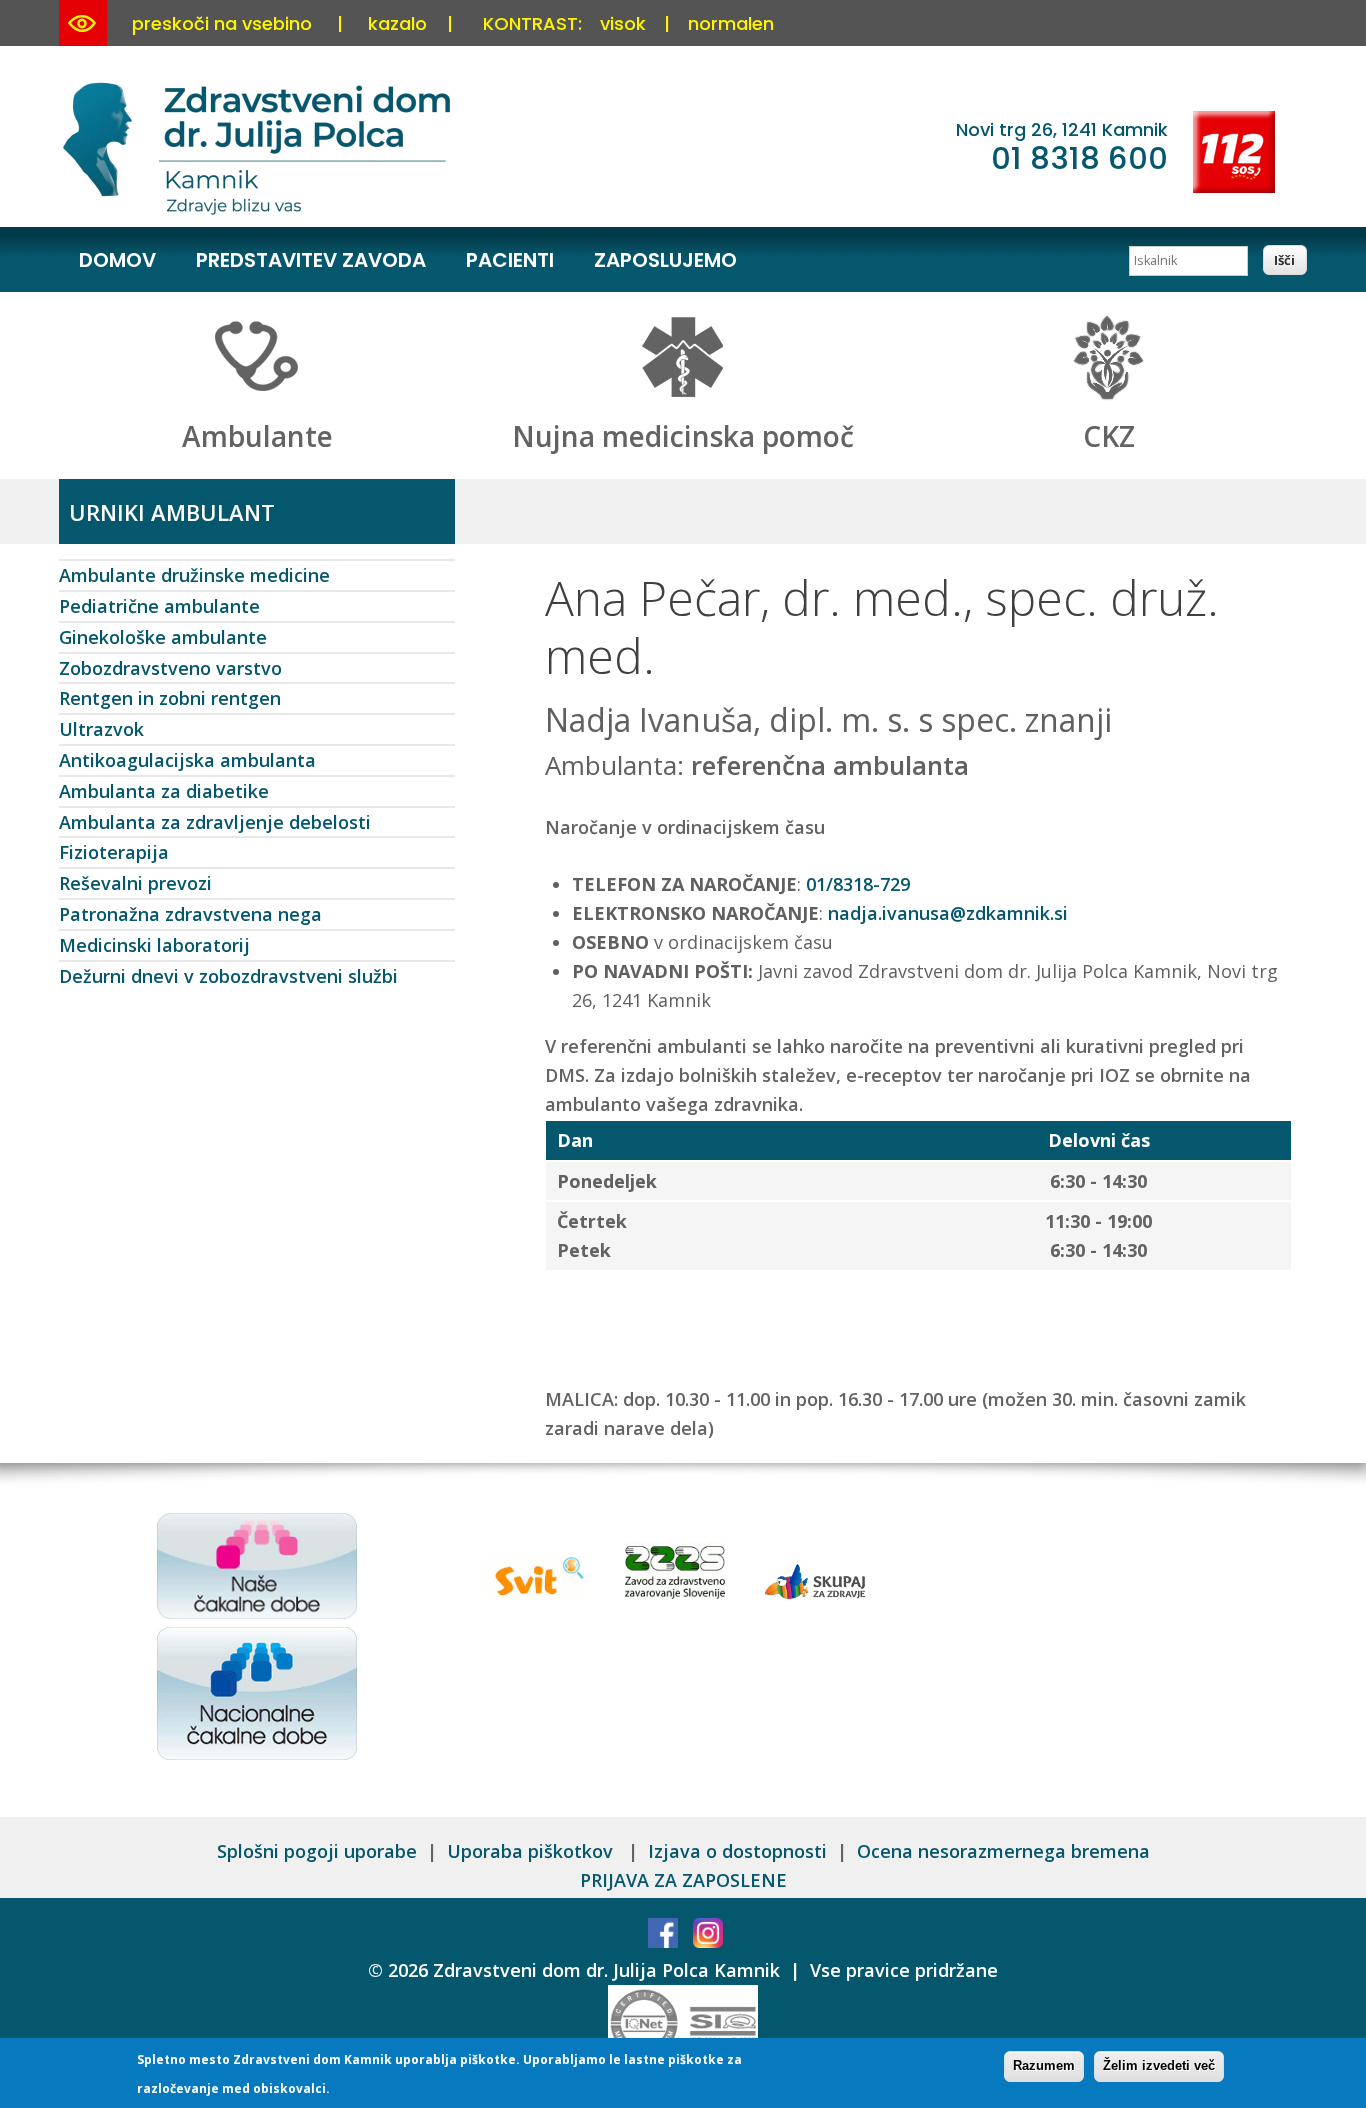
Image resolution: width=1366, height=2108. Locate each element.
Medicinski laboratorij (154, 945)
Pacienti (510, 260)
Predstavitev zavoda (311, 260)
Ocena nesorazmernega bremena (1003, 1851)
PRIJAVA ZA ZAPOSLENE (683, 1880)
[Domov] (260, 211)
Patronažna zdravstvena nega (190, 914)
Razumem (1044, 2065)
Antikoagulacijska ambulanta (187, 760)
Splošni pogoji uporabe (317, 1851)
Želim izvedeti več (1159, 2065)
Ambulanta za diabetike (164, 791)
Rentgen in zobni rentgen (170, 698)
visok (623, 23)
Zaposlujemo (665, 260)
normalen (731, 23)
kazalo (397, 23)
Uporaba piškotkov (532, 1851)
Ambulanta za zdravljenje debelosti (215, 822)
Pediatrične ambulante (159, 606)
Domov (117, 260)
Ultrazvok (101, 729)
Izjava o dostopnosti (737, 1851)
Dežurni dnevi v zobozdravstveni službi (228, 976)
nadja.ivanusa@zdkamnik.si (948, 913)
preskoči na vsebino (222, 23)
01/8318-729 (858, 884)
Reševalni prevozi (135, 883)
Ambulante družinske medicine (194, 575)
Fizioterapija (114, 852)
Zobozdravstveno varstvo (170, 668)
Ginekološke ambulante (163, 637)
